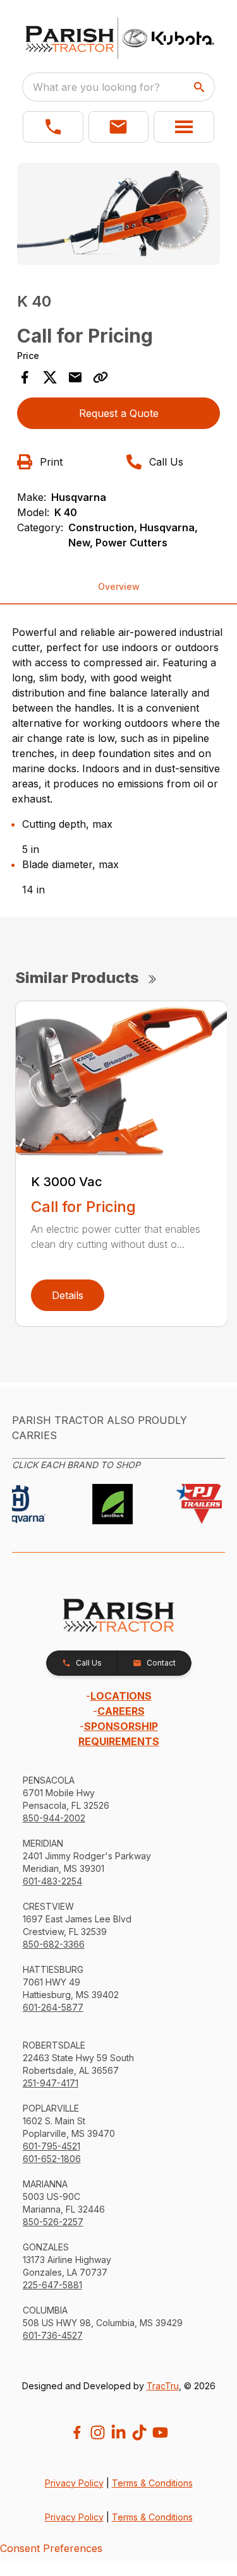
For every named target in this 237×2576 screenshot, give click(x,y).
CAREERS (121, 1711)
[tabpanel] (119, 216)
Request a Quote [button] (119, 413)
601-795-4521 (52, 2146)
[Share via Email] (75, 377)
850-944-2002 (54, 1818)
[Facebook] (77, 2432)
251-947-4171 (51, 2083)
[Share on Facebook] (25, 377)
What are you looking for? (96, 87)
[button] (53, 127)
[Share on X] (50, 377)
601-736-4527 (53, 2335)
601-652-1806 (52, 2159)
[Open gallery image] (119, 214)
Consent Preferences (51, 2548)
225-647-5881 (52, 2285)
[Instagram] (98, 2432)
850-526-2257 (53, 2222)
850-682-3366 (54, 1944)
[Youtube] (160, 2432)
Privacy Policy (74, 2483)
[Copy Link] (100, 377)
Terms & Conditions (152, 2483)
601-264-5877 (53, 2007)
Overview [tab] (119, 586)
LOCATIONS (121, 1696)
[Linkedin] (118, 2432)
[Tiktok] (139, 2432)
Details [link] (68, 1295)
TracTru (163, 2386)
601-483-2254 (52, 1881)
